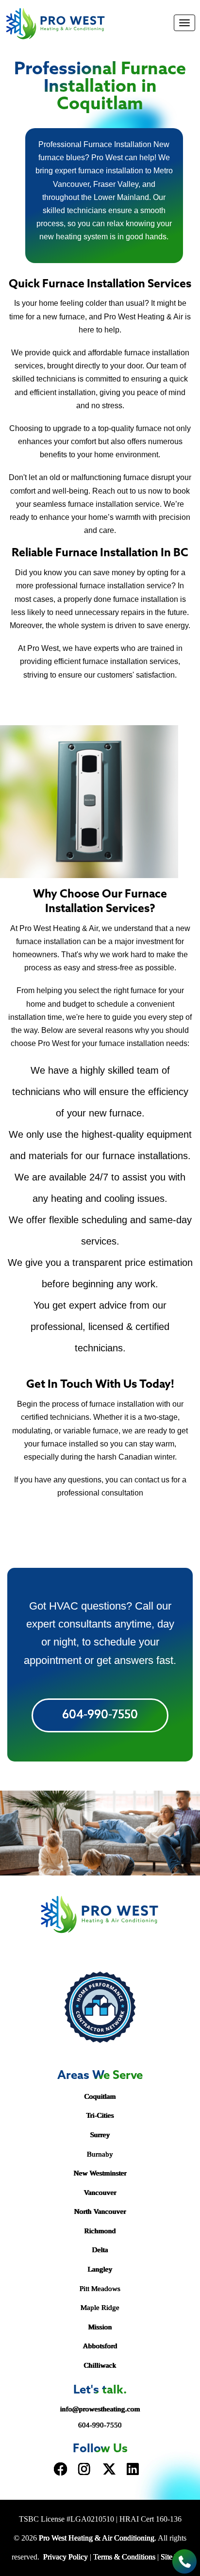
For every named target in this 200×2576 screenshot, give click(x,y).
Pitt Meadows (100, 2289)
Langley (100, 2269)
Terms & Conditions (124, 2557)
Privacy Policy (66, 2557)
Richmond (100, 2231)
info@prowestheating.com (100, 2409)
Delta (100, 2250)
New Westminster (100, 2173)
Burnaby (100, 2154)
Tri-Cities (100, 2115)
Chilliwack (100, 2365)
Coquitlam (100, 2096)
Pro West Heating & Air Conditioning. (98, 2538)
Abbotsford (100, 2346)
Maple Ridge (100, 2308)
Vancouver (100, 2193)
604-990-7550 (100, 1715)
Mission (100, 2327)
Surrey (100, 2135)
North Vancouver (100, 2211)
